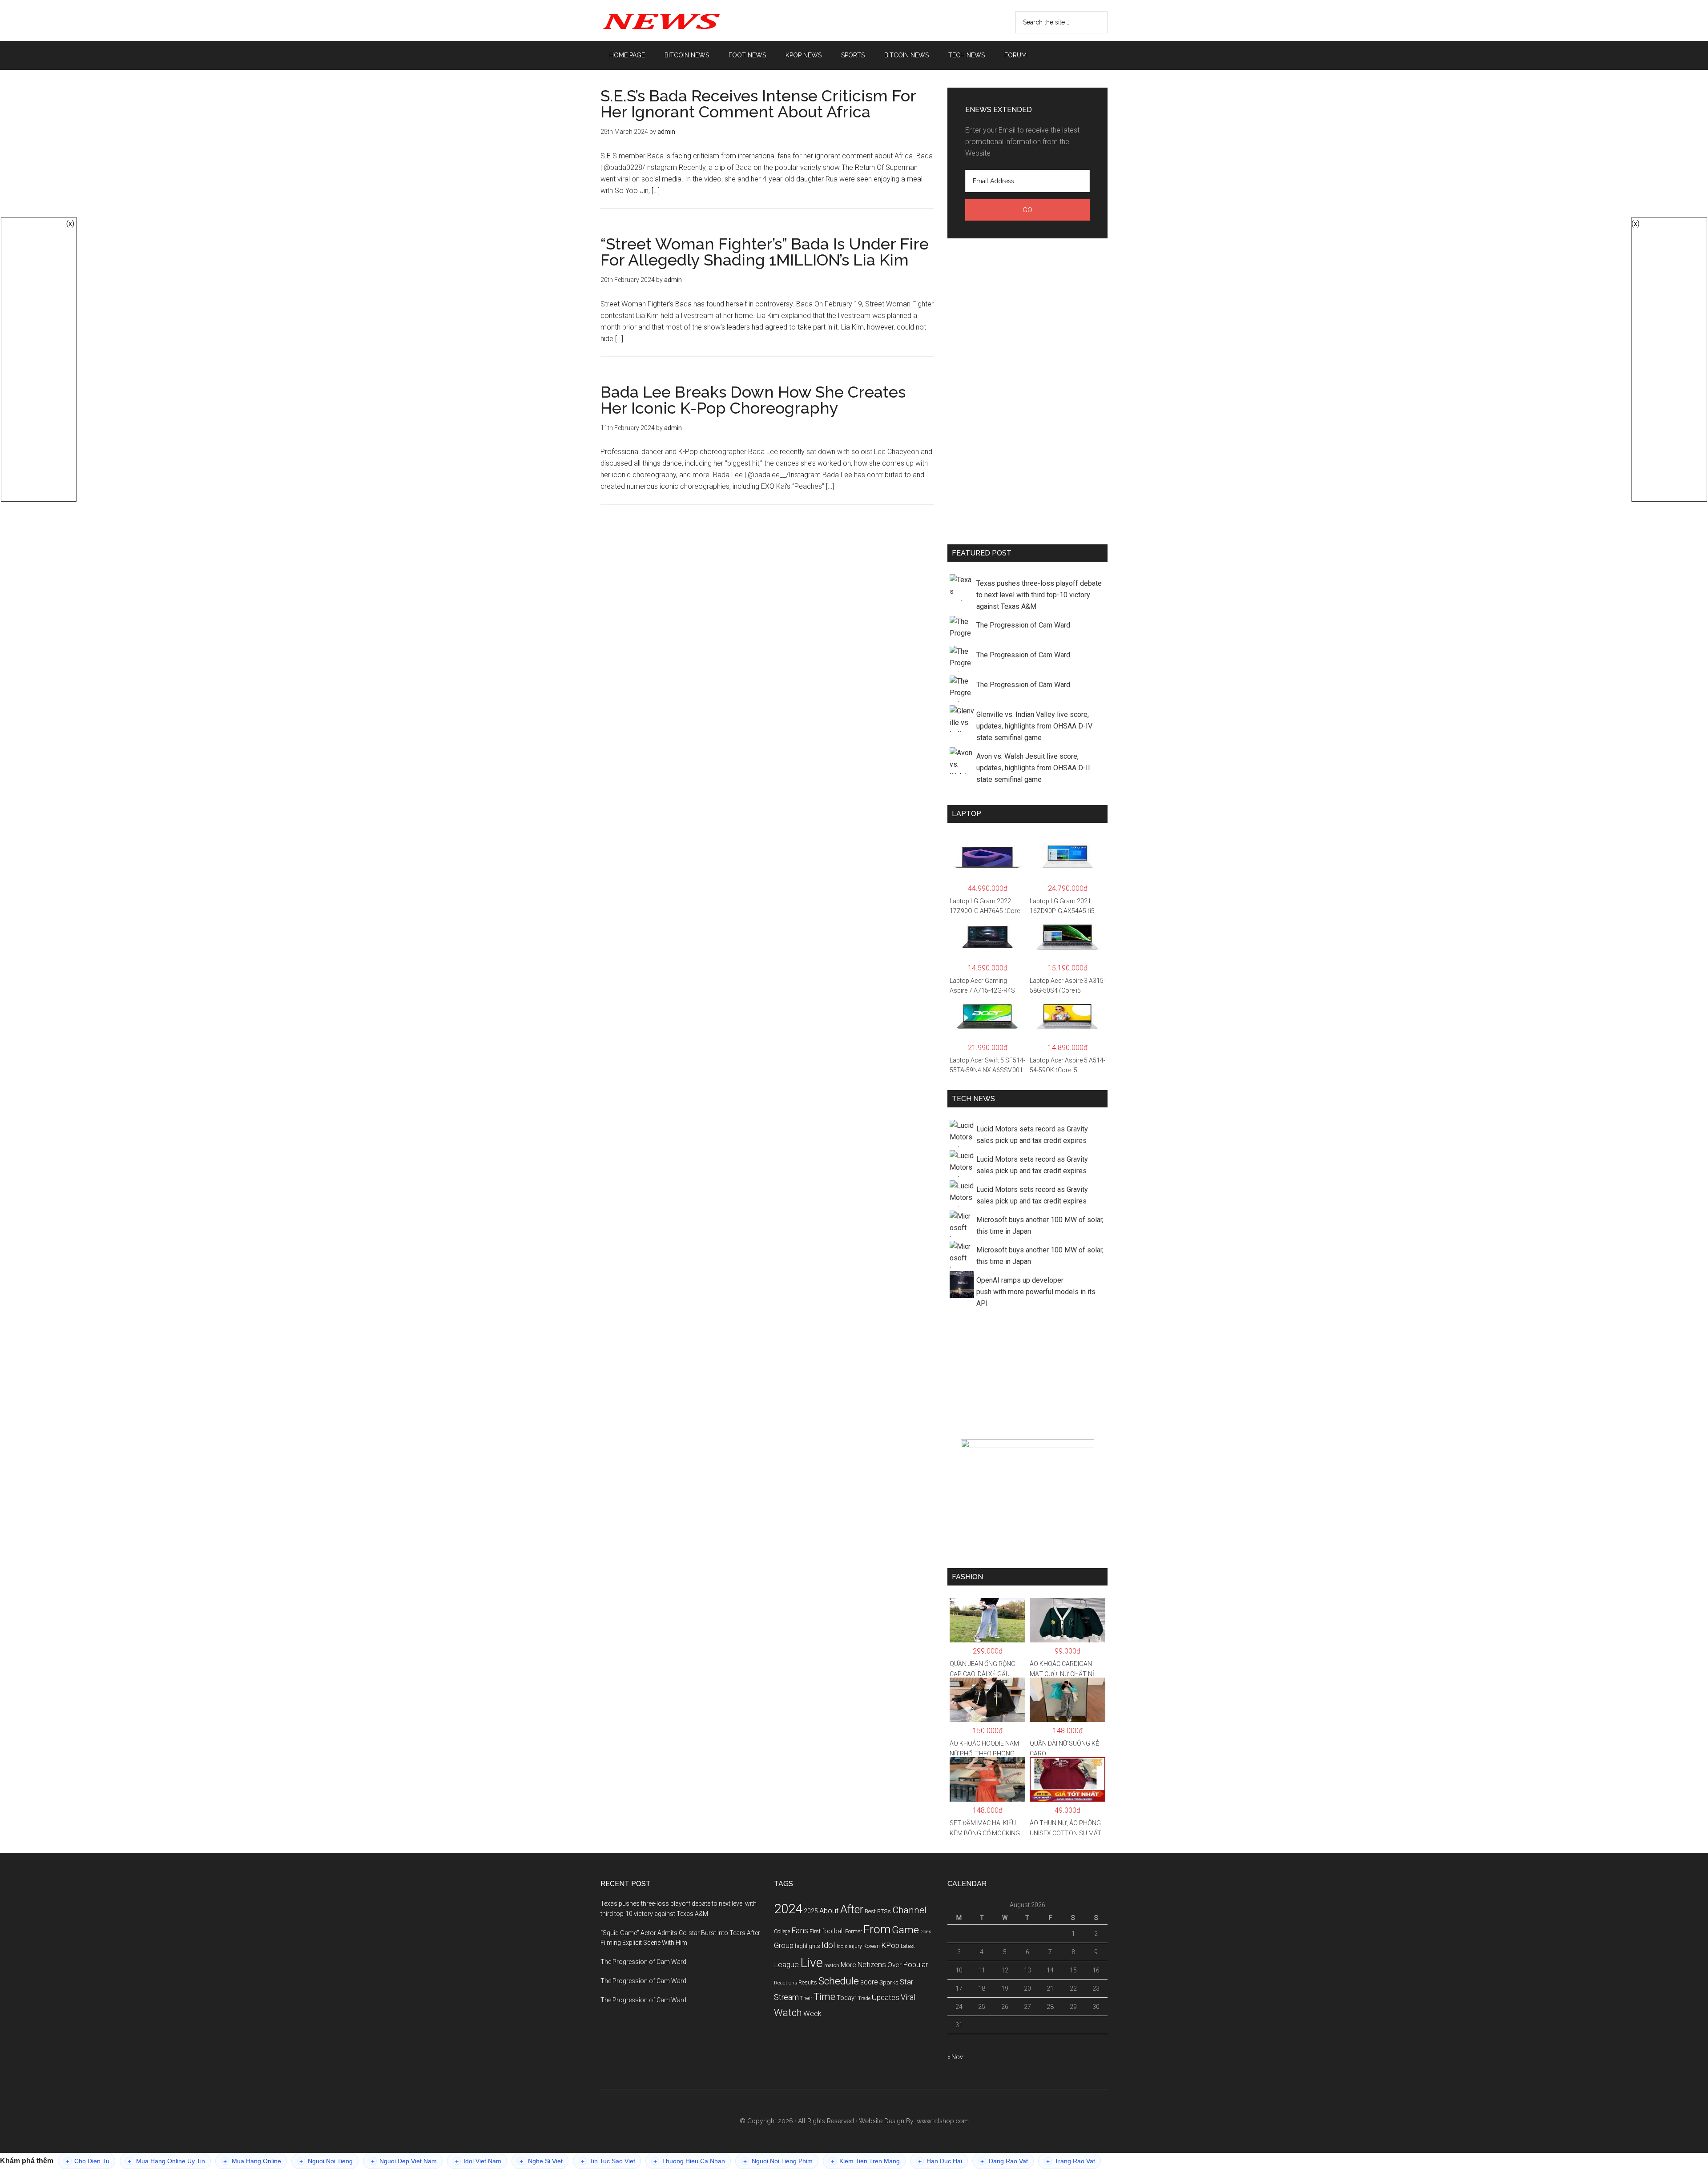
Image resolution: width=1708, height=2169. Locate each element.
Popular (915, 1964)
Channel (909, 1910)
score (869, 1982)
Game (905, 1930)
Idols (842, 1946)
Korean (872, 1946)
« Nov (955, 2057)
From (877, 1929)
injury (855, 1946)
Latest (908, 1946)
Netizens (872, 1965)
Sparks (889, 1982)
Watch (788, 2013)
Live (812, 1963)
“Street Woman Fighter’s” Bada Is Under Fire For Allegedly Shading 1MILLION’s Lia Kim (765, 252)
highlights (808, 1946)
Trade (864, 1998)
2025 (811, 1911)
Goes (926, 1932)
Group (784, 1945)
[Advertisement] (1027, 390)
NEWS (685, 20)
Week (812, 2014)
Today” (847, 1998)
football (833, 1931)
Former (854, 1932)
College (782, 1932)
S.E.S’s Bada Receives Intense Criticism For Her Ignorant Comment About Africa (758, 104)
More (848, 1965)
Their (806, 1998)
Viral (908, 1997)
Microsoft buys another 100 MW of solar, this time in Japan (1040, 1225)
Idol (828, 1945)
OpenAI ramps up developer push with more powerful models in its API (1036, 1292)
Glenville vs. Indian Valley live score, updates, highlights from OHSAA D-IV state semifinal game (1034, 726)
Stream (786, 1997)
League (786, 1964)
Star (906, 1982)
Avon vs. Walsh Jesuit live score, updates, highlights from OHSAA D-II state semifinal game (1033, 768)
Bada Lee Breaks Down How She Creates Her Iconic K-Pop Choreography (753, 400)
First (815, 1931)
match (832, 1966)
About (829, 1911)
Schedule (839, 1981)
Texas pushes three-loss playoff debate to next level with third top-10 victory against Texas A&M (1039, 595)
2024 (788, 1909)
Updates (886, 1997)
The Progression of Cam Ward (1023, 625)
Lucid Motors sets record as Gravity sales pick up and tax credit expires (1032, 1135)
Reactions (786, 1983)
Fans (800, 1930)
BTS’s (884, 1911)
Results (808, 1982)
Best (870, 1911)
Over (894, 1965)
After (852, 1909)
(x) (70, 223)
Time (824, 1997)
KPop (890, 1945)
